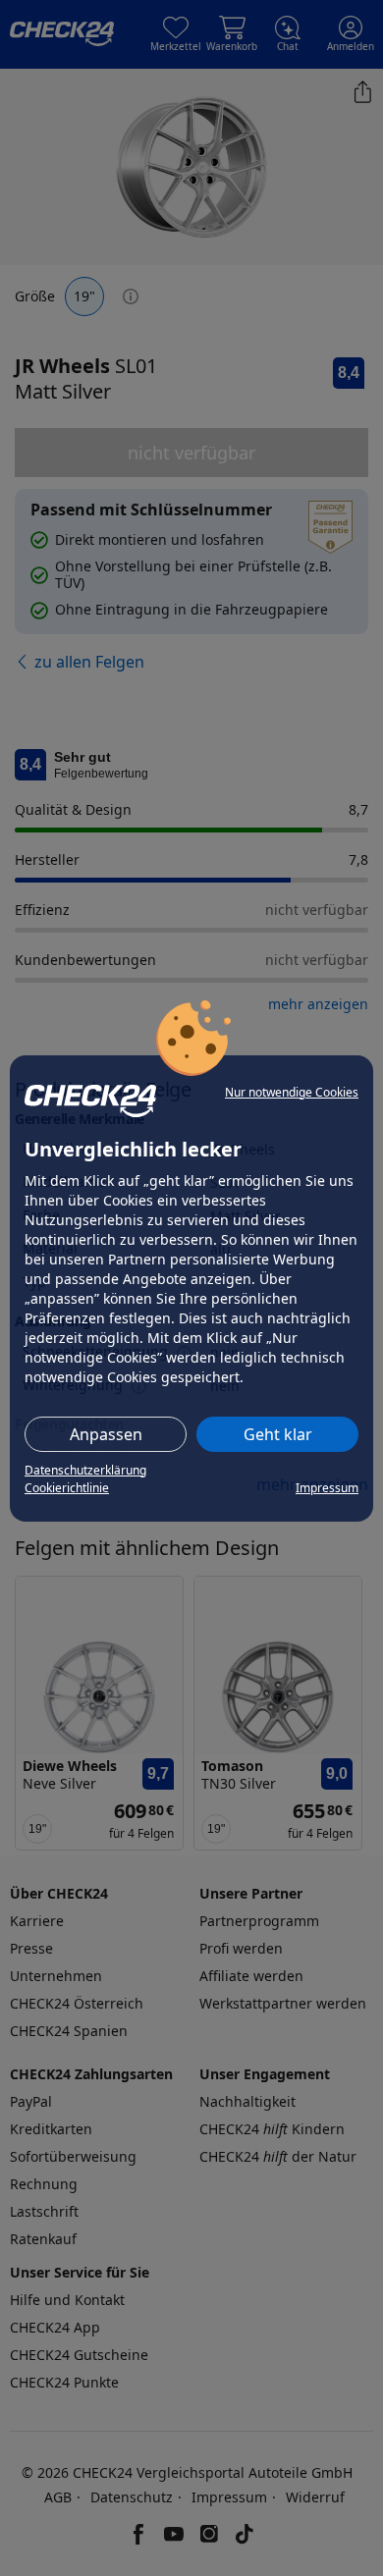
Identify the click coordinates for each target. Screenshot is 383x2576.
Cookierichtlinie (67, 1488)
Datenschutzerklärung (85, 1470)
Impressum (327, 1488)
